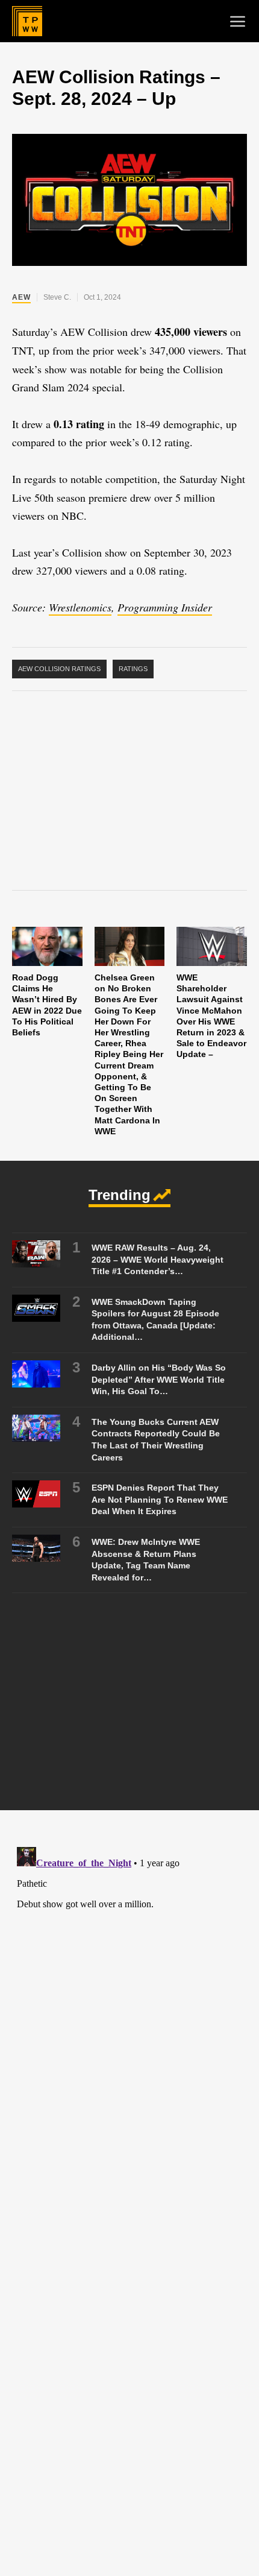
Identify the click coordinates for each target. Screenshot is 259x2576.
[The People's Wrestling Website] (27, 21)
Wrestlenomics (80, 607)
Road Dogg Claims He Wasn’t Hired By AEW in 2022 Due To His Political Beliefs (47, 1005)
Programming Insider (165, 607)
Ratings (133, 669)
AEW (21, 297)
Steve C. (57, 297)
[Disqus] (129, 1993)
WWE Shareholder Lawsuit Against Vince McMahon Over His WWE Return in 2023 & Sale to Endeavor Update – (211, 1016)
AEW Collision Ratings (59, 669)
